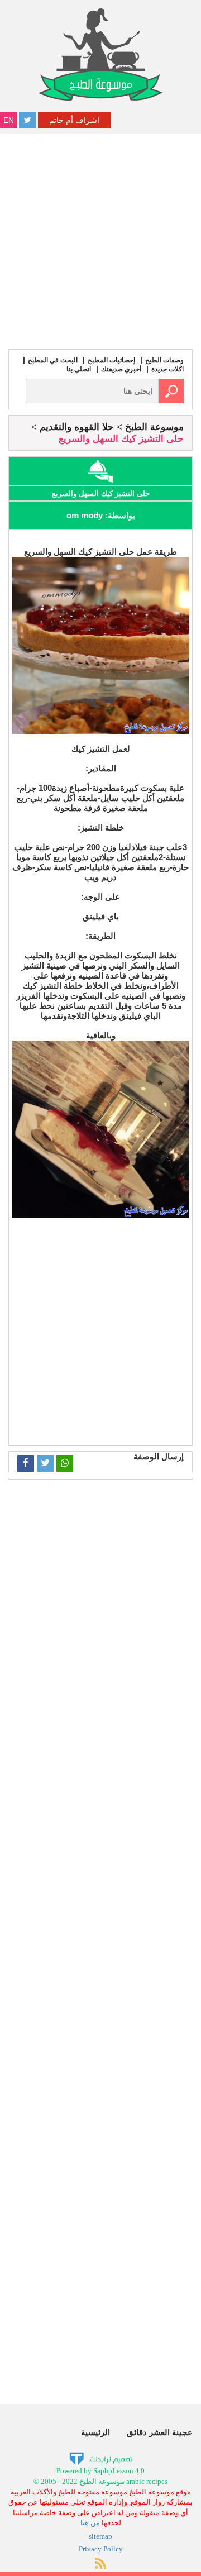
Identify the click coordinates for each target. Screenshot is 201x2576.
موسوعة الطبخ (154, 427)
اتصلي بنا (79, 369)
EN (9, 120)
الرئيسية (95, 2432)
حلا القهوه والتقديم (77, 427)
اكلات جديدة (167, 369)
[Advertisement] (100, 240)
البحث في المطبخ (53, 360)
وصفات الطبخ (164, 360)
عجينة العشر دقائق (160, 2432)
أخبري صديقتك (121, 369)
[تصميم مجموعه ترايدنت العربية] (101, 2458)
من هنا (90, 2523)
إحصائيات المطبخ (111, 360)
